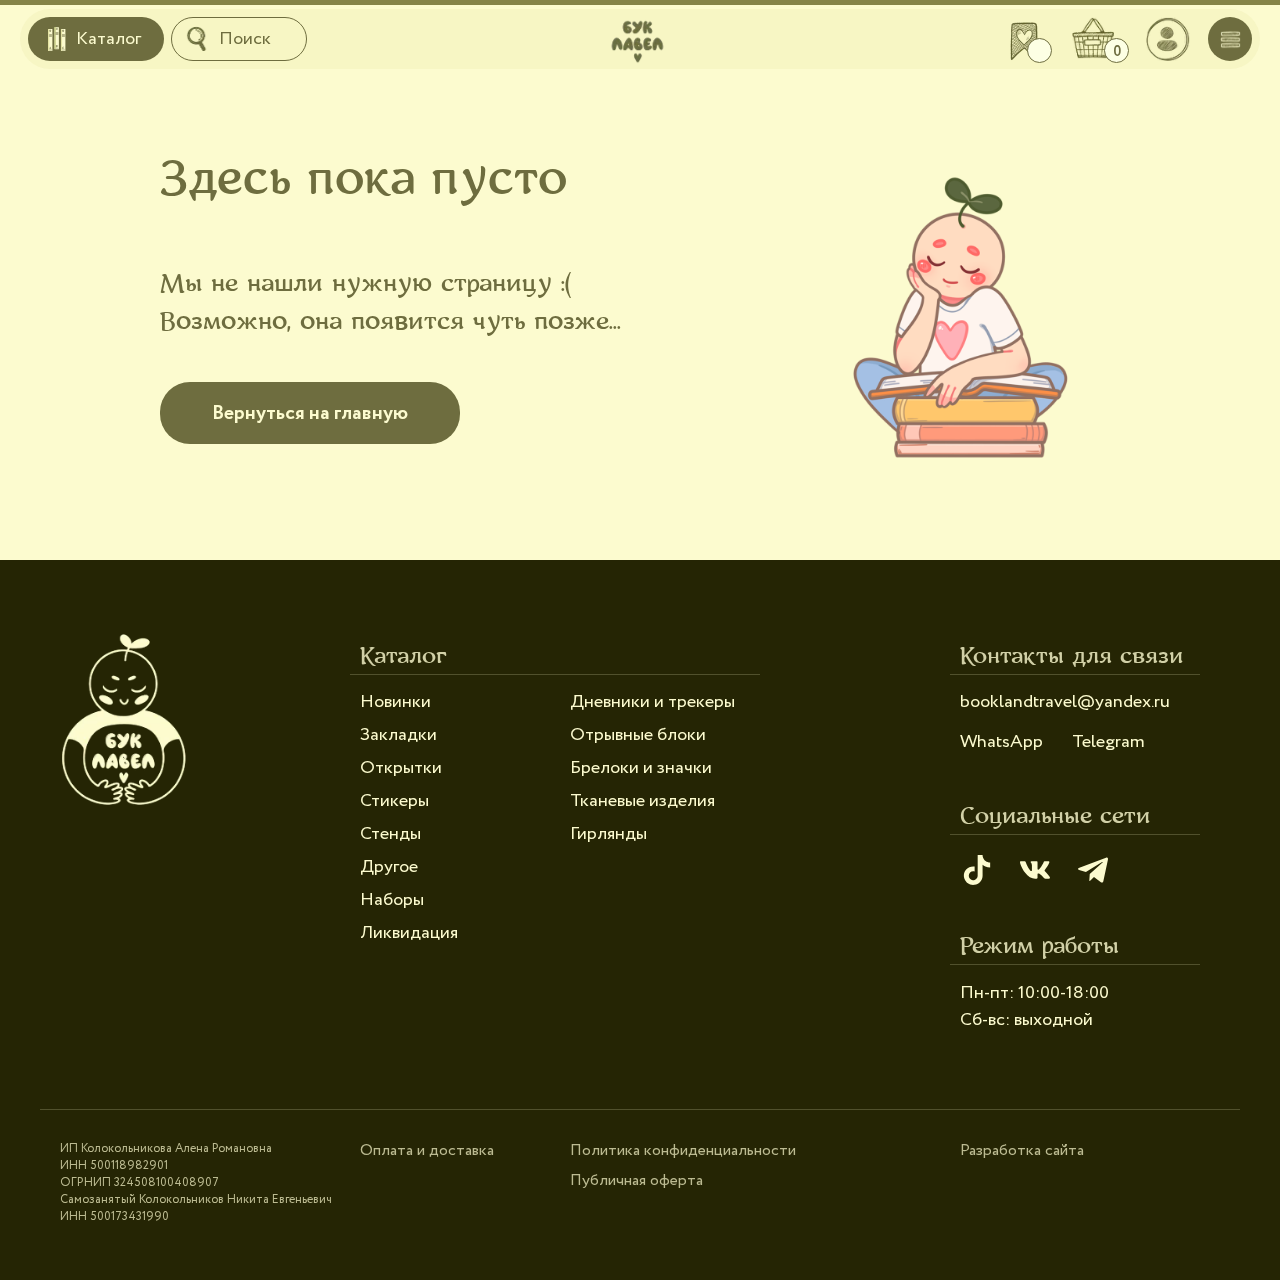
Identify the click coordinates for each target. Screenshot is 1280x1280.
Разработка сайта (1022, 1150)
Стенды (390, 834)
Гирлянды (608, 834)
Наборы (392, 900)
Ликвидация (409, 933)
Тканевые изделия (642, 801)
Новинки (395, 702)
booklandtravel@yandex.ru (1065, 702)
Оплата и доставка (427, 1150)
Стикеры (394, 801)
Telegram (1108, 742)
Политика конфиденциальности (683, 1150)
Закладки (398, 735)
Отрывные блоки (638, 735)
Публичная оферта (636, 1180)
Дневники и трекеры (652, 702)
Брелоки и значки (641, 768)
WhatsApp (1001, 742)
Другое (389, 867)
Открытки (401, 768)
